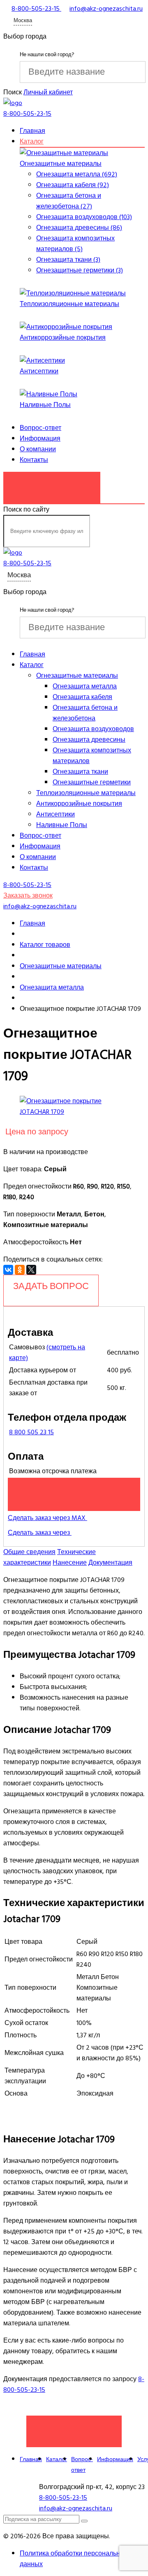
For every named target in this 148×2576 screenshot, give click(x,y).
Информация (40, 439)
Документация (110, 1563)
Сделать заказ (74, 2427)
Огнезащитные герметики (92, 782)
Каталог (32, 142)
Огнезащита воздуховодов (93, 729)
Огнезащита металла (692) (77, 174)
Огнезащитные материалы (61, 164)
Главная (32, 131)
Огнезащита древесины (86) (79, 228)
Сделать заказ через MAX (47, 1518)
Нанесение (70, 1563)
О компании (38, 449)
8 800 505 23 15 (31, 1432)
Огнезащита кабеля (82, 697)
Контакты (34, 460)
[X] (31, 1270)
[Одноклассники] (20, 1270)
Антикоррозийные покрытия (63, 338)
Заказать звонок (52, 483)
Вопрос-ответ (40, 428)
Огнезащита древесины (89, 740)
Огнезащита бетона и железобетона (85, 713)
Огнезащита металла (85, 686)
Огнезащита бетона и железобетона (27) (69, 201)
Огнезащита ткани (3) (68, 260)
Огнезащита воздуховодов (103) (84, 217)
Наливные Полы (45, 405)
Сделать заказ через (40, 1533)
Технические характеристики (50, 1557)
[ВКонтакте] (8, 1270)
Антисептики (39, 371)
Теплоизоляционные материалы (69, 304)
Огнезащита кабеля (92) (73, 185)
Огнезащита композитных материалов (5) (75, 244)
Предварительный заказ (74, 1494)
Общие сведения (29, 1552)
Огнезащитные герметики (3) (80, 270)
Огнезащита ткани (80, 772)
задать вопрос (51, 1286)
